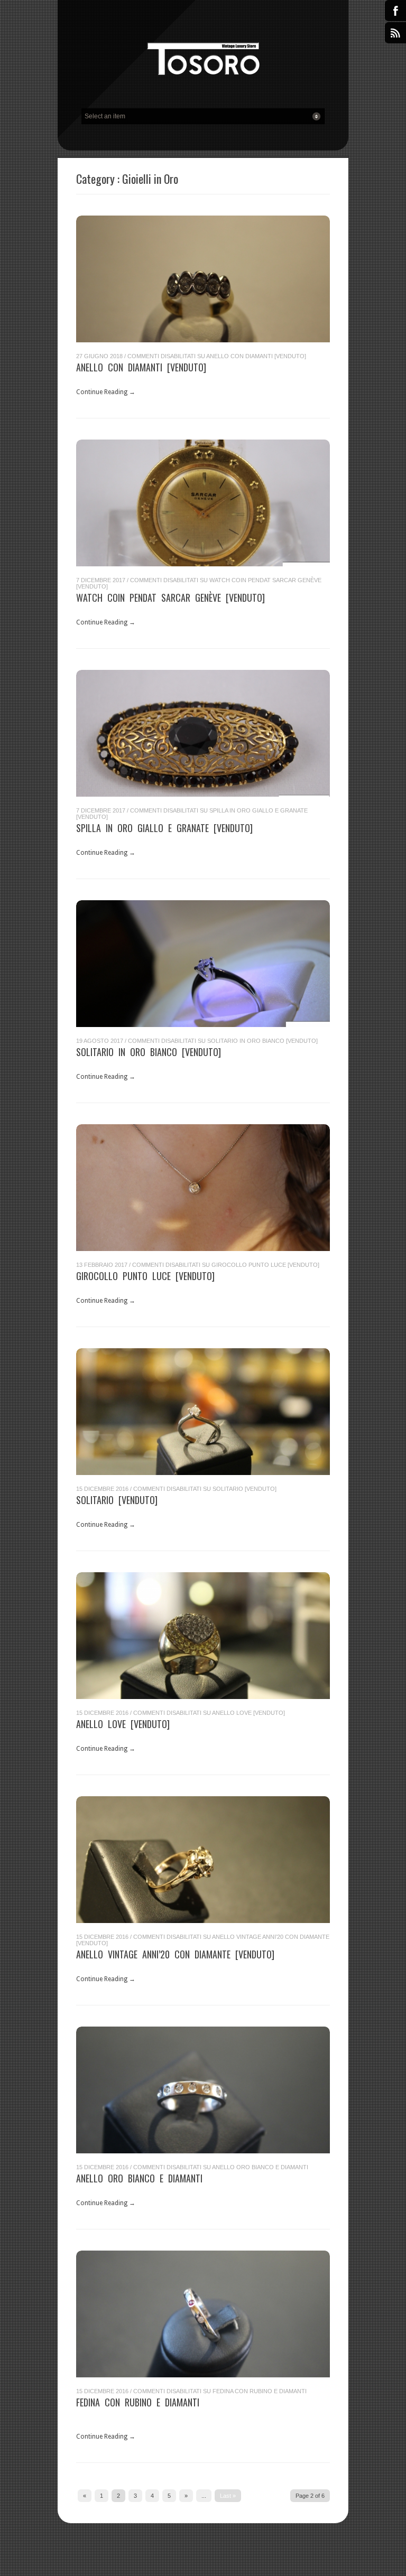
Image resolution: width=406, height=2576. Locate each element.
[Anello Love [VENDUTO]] (203, 1636)
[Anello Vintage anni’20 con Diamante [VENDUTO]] (203, 1860)
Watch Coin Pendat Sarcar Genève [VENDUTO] (170, 598)
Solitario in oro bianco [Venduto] (149, 1052)
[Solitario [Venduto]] (203, 1412)
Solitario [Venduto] (117, 1500)
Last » (228, 2496)
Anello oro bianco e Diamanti (139, 2178)
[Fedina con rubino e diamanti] (203, 2314)
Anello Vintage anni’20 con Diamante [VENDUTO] (175, 1954)
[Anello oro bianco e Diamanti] (203, 2090)
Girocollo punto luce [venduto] (145, 1276)
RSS (395, 33)
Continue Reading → (106, 392)
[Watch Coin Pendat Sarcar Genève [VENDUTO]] (203, 503)
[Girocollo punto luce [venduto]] (203, 1188)
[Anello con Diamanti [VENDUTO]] (203, 279)
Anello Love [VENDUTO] (123, 1724)
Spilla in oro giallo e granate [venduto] (164, 828)
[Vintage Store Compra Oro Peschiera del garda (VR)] (203, 62)
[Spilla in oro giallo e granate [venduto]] (203, 733)
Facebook (395, 11)
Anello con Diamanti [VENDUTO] (141, 367)
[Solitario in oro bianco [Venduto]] (203, 964)
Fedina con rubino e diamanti (138, 2402)
